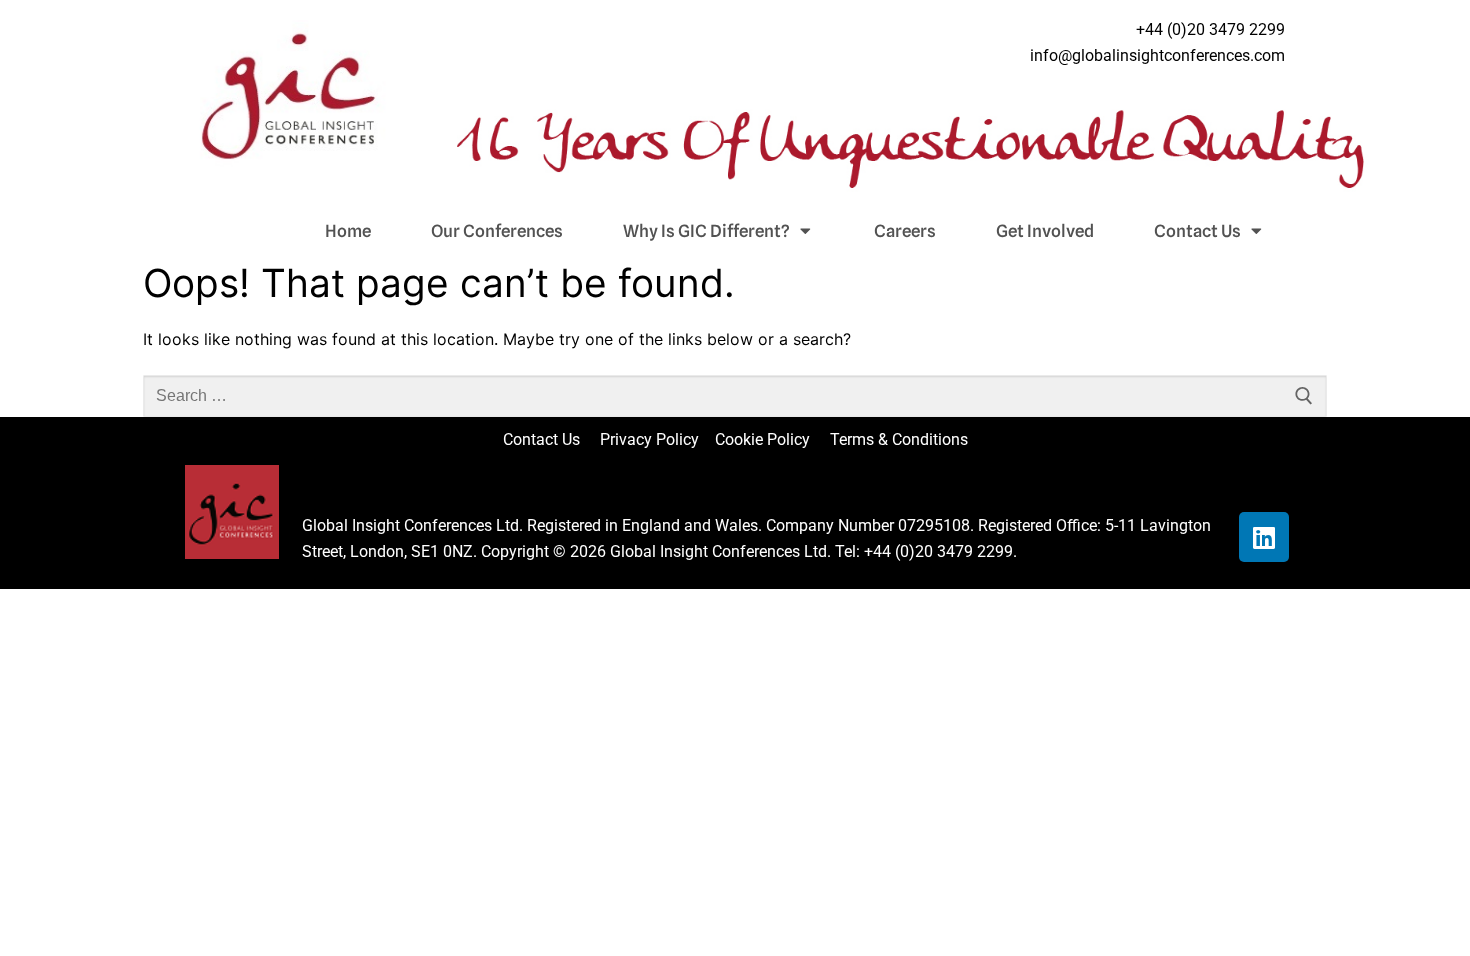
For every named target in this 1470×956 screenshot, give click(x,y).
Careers (905, 231)
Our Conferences (497, 231)
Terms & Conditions (899, 439)
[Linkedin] (1264, 537)
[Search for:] (735, 396)
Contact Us (1197, 231)
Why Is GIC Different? (706, 231)
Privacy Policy (651, 439)
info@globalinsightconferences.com (1157, 55)
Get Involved (1045, 231)
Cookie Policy (770, 439)
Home (348, 231)
